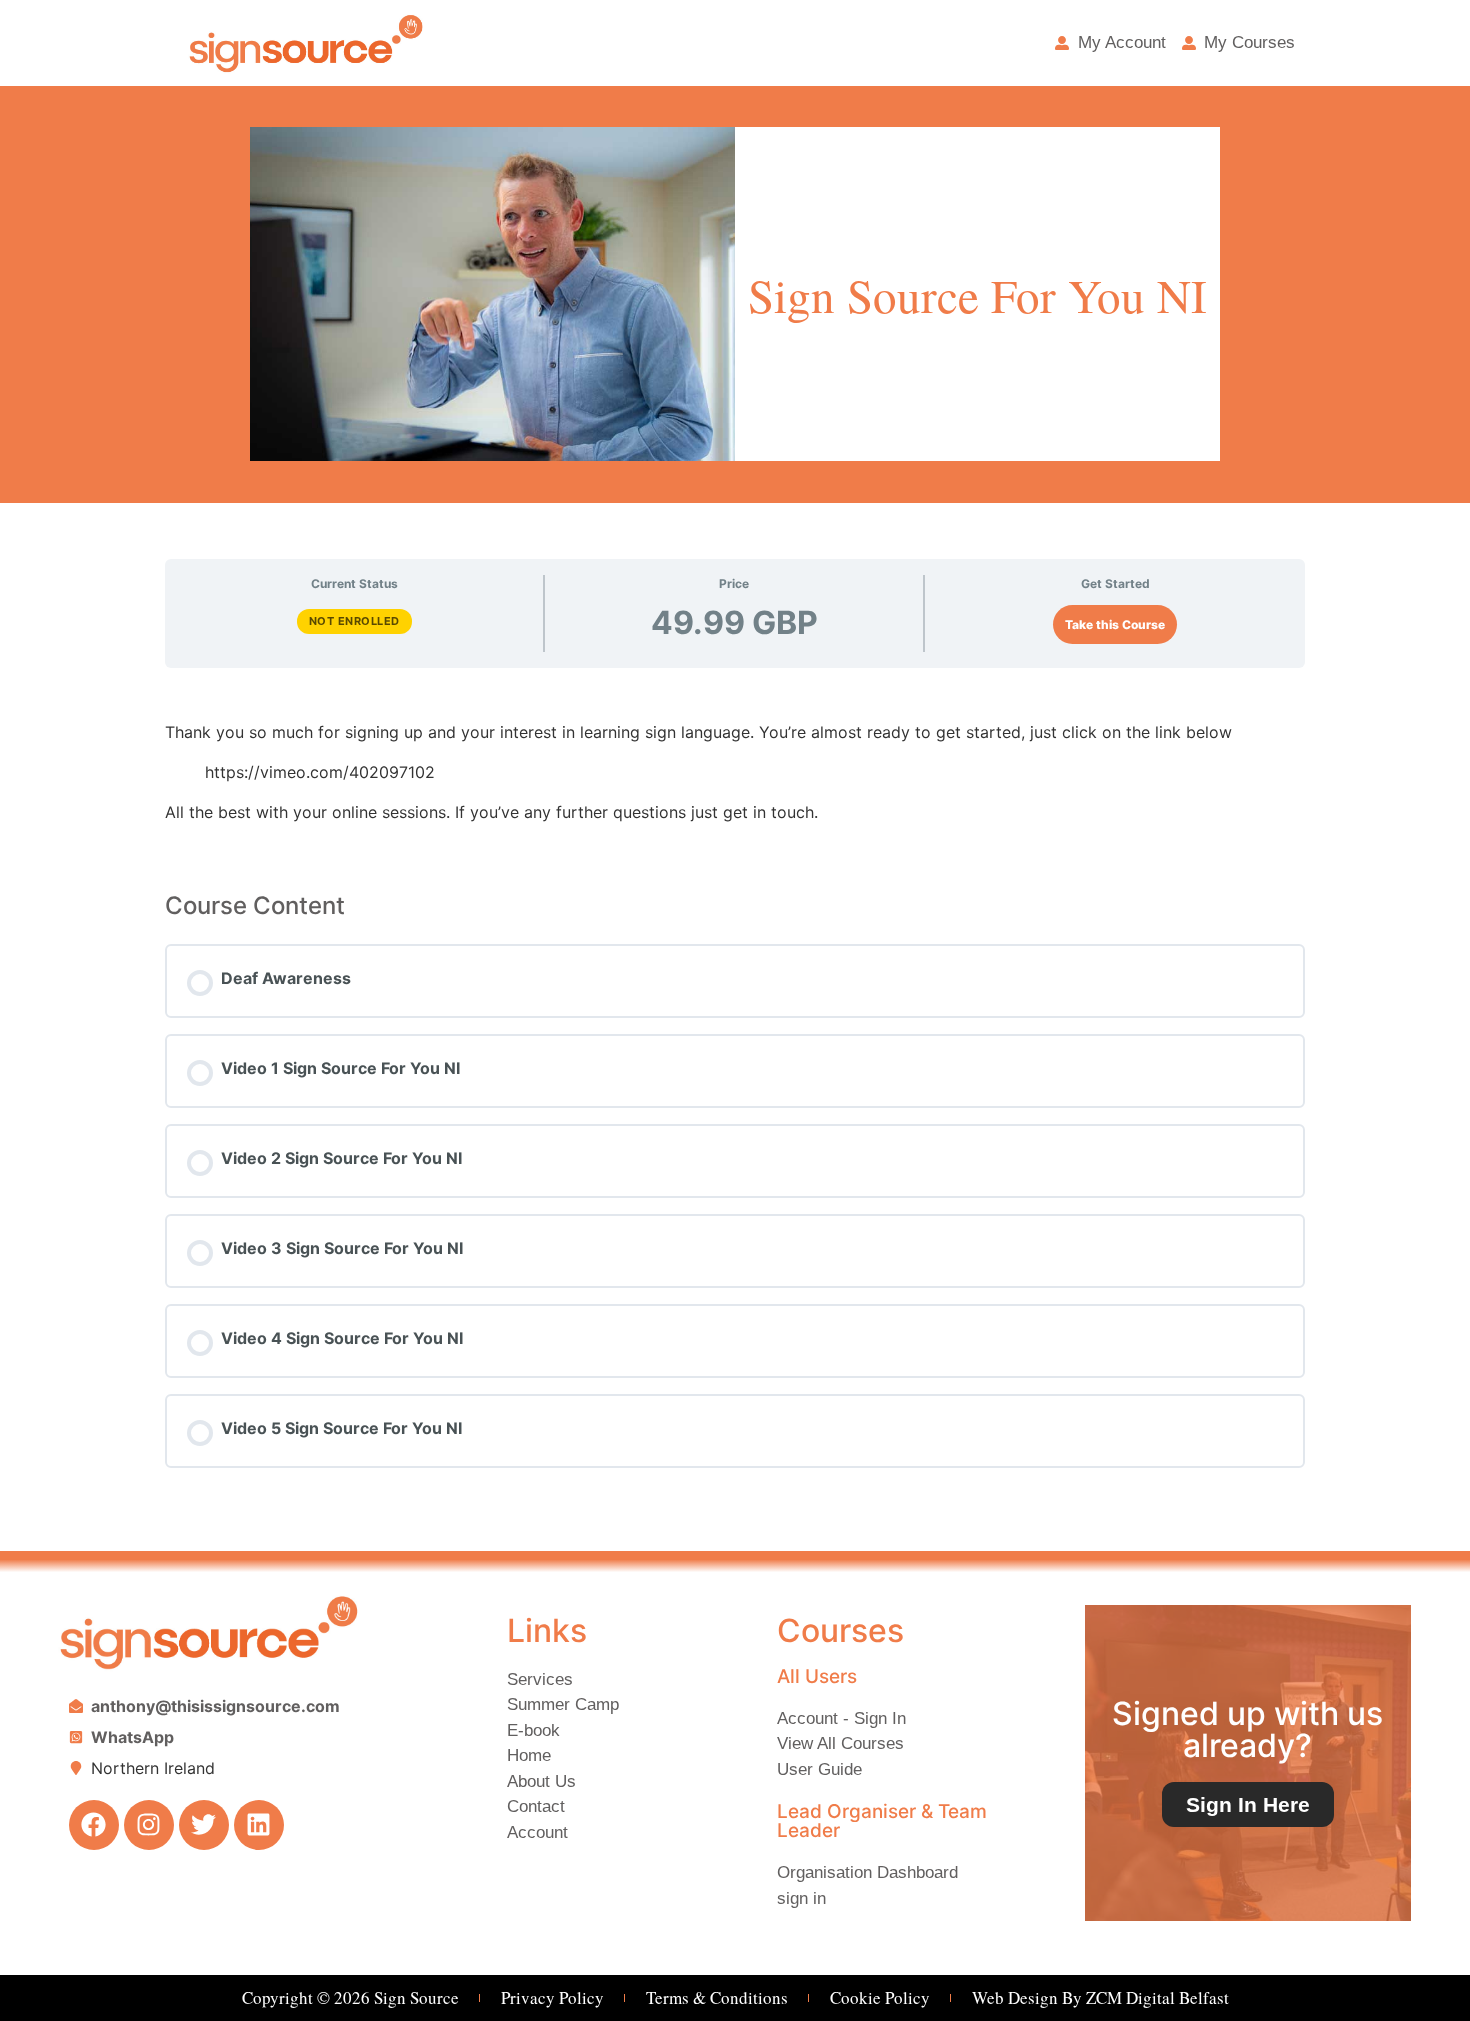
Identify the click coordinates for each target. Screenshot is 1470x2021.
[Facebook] (94, 1825)
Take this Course (1115, 624)
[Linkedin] (259, 1825)
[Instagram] (149, 1825)
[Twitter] (204, 1825)
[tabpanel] (735, 772)
